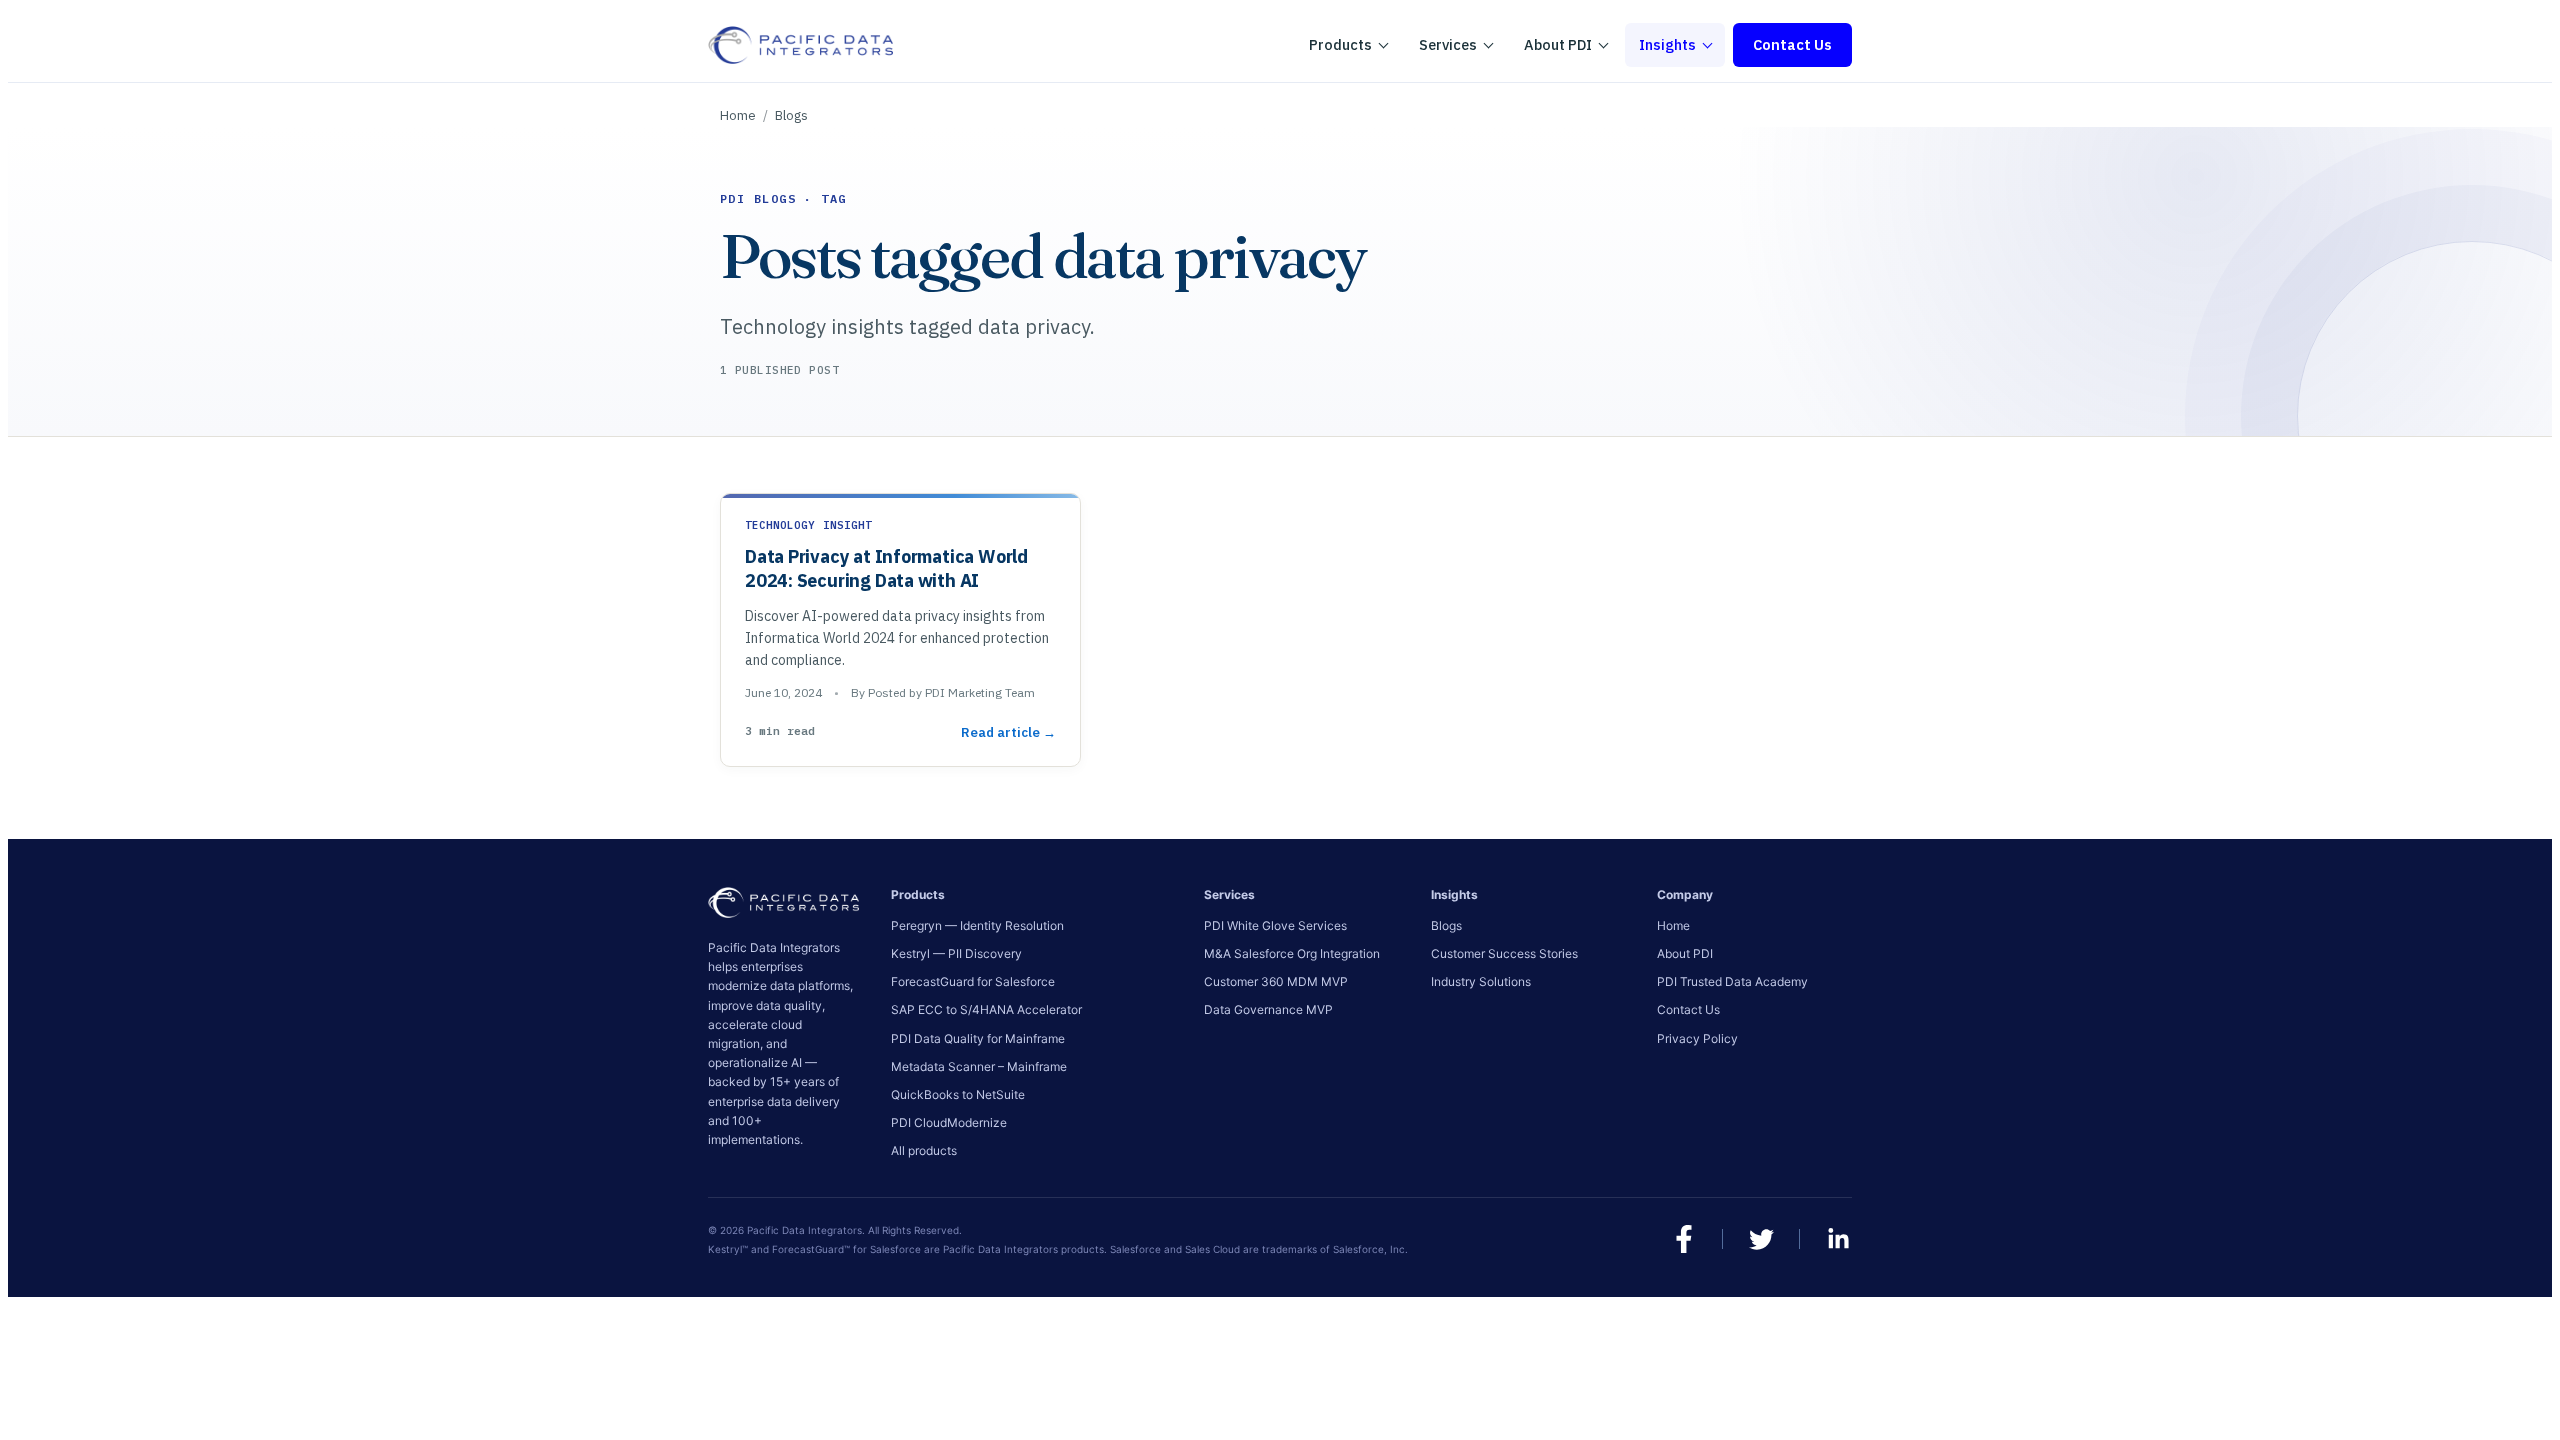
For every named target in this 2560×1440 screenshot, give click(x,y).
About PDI (1685, 953)
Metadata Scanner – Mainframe (979, 1066)
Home (738, 115)
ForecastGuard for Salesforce (973, 981)
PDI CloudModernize (949, 1122)
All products (924, 1150)
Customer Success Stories (1504, 953)
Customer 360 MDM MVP (1276, 981)
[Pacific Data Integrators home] (800, 45)
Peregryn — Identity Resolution (977, 925)
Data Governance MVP (1268, 1009)
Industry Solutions (1481, 981)
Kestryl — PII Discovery (956, 953)
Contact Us (1792, 44)
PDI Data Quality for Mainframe (978, 1038)
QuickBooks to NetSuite (958, 1094)
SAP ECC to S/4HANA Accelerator (986, 1009)
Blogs (791, 115)
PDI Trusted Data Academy (1732, 981)
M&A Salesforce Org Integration (1292, 953)
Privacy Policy (1697, 1038)
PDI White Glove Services (1275, 925)
